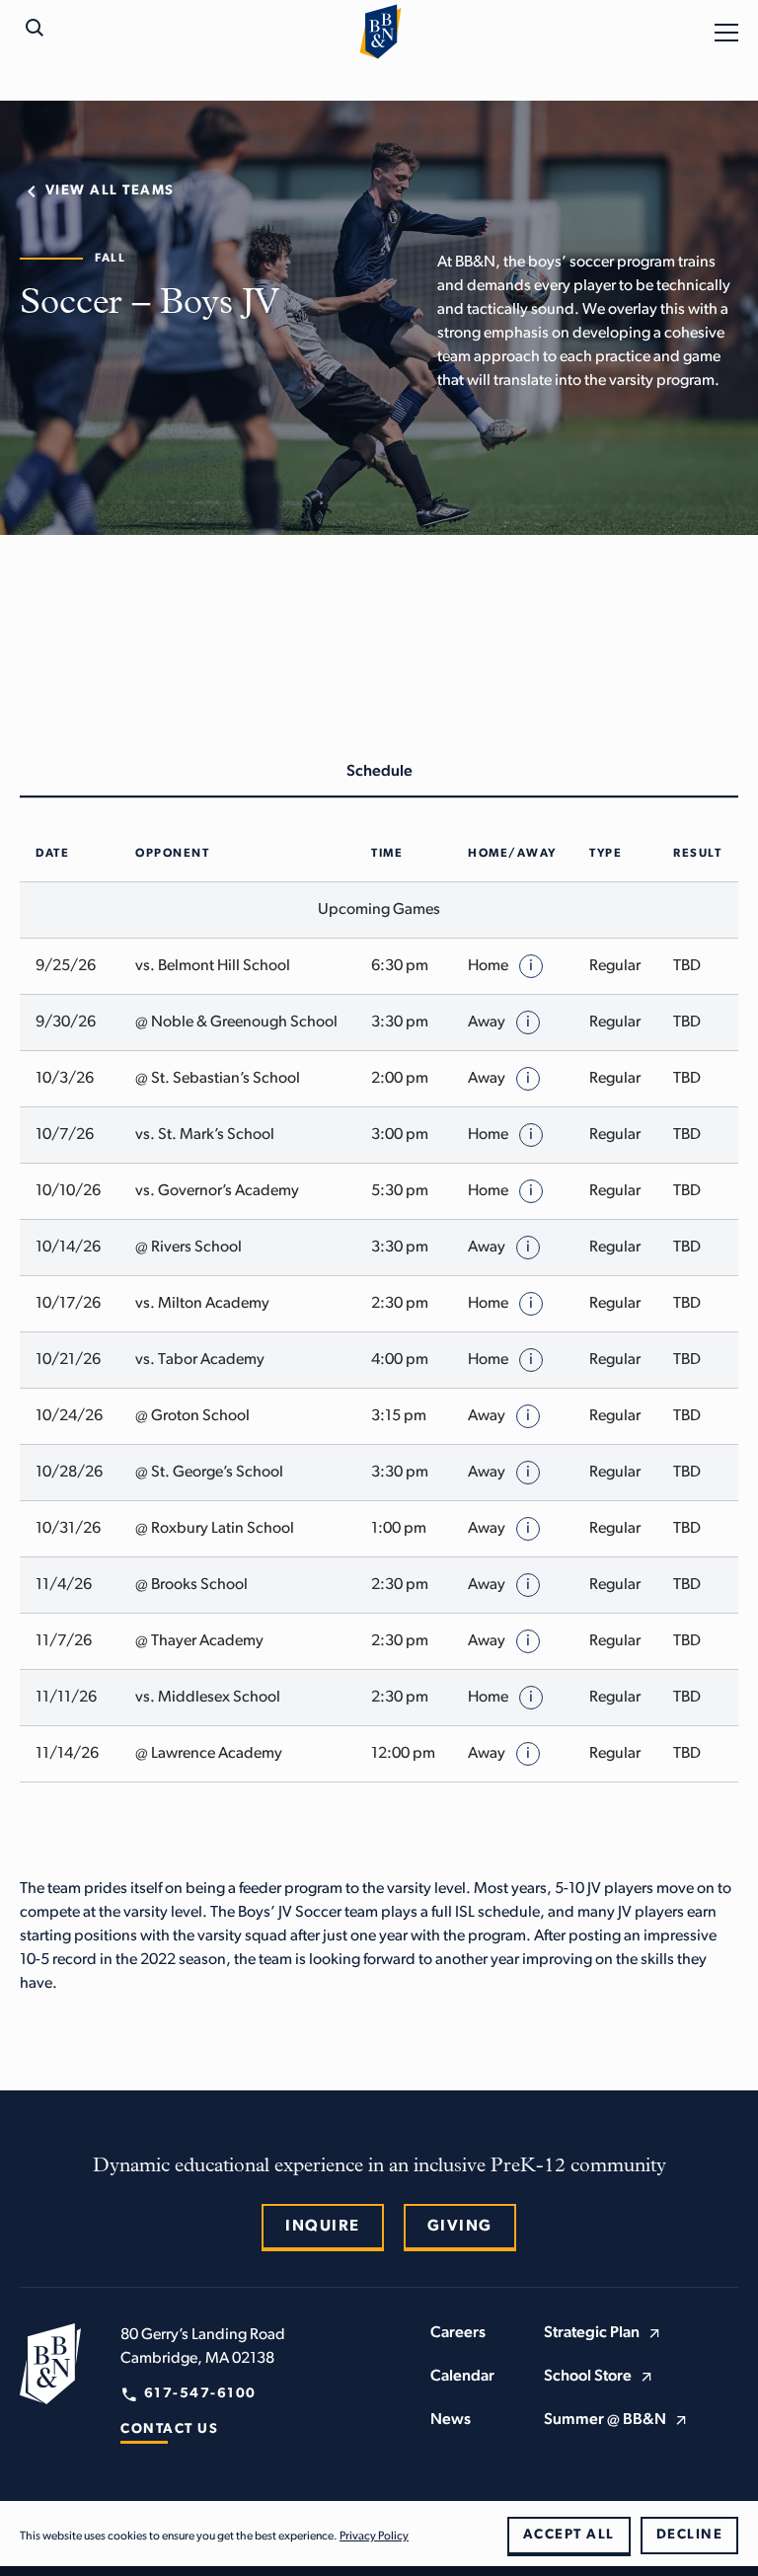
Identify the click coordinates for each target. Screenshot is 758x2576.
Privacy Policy (374, 2537)
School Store (588, 2377)
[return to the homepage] (50, 2364)
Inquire (323, 2227)
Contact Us (169, 2429)
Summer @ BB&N (605, 2420)
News (451, 2420)
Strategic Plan (592, 2333)
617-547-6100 (200, 2394)
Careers (458, 2333)
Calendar (462, 2377)
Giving (460, 2227)
